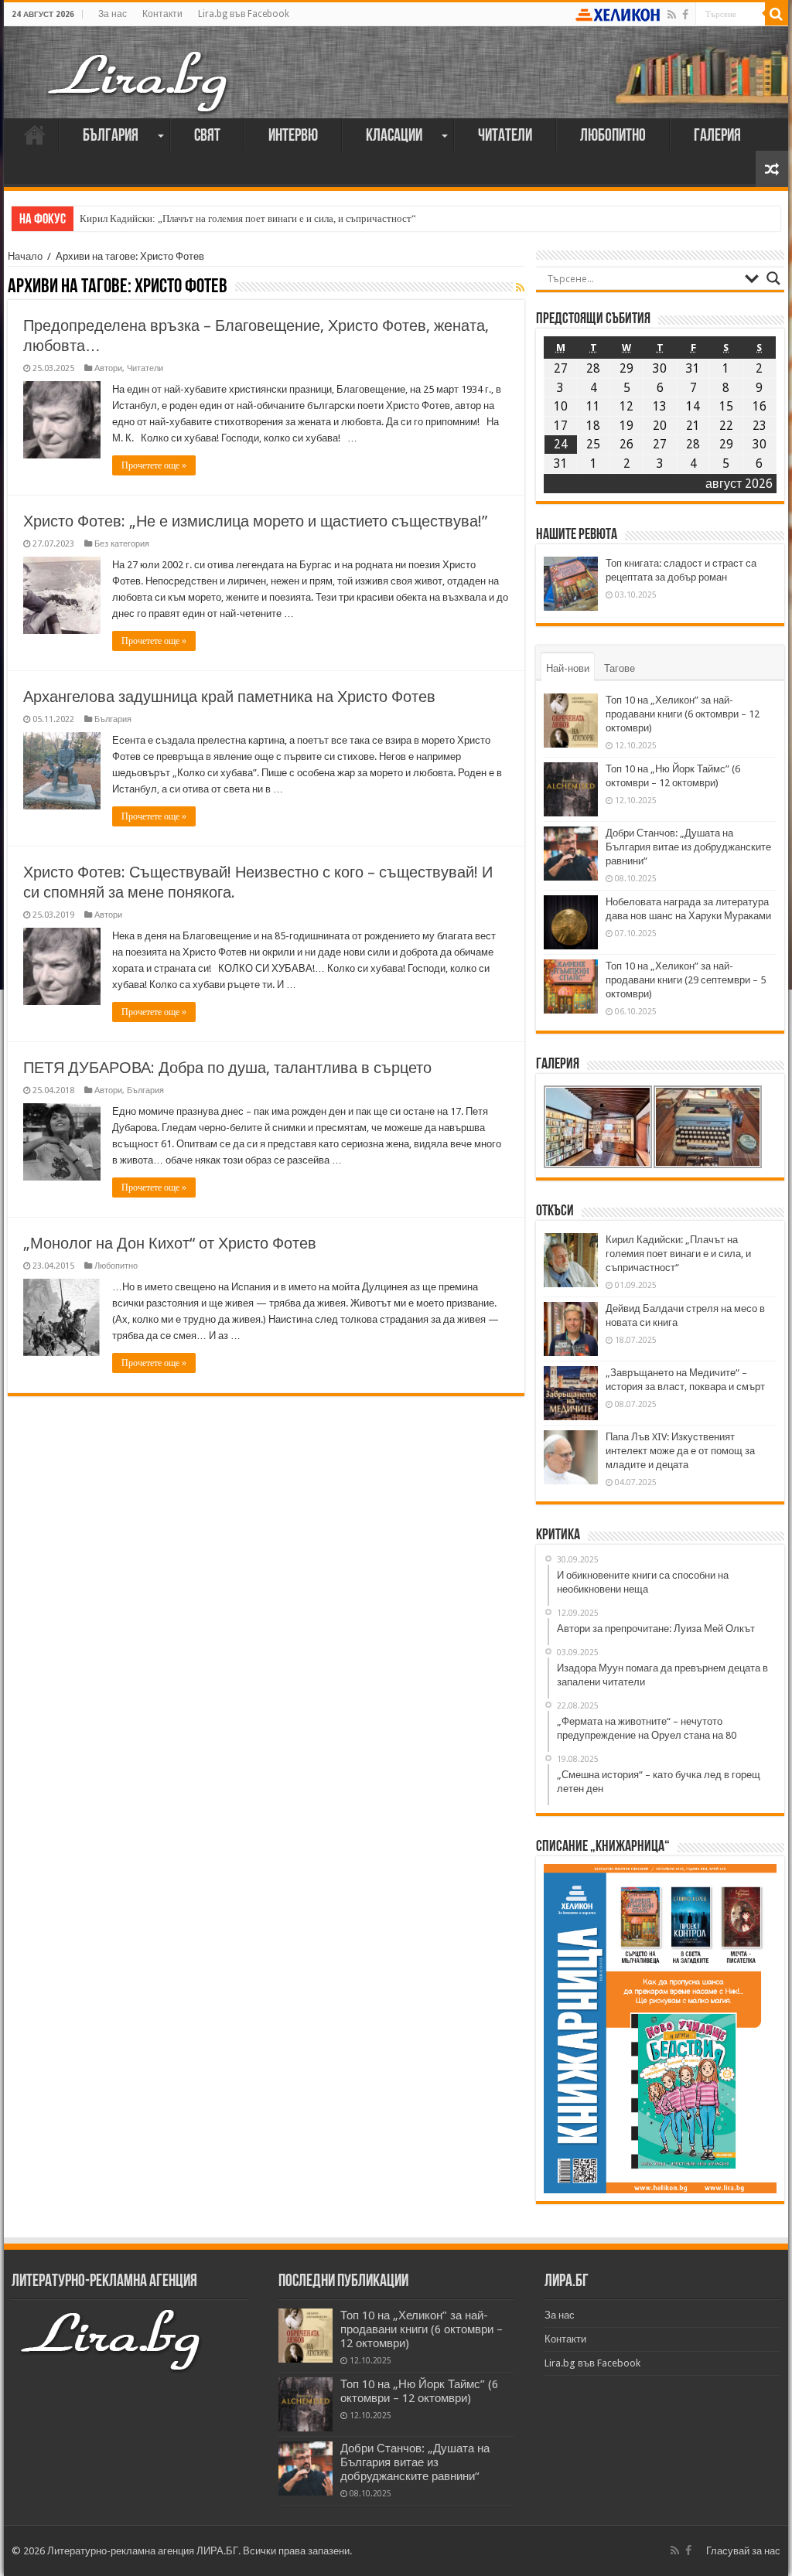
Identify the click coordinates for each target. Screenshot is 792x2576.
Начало (35, 135)
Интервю (293, 136)
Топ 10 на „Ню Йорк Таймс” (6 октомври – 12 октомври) (419, 2391)
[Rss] (672, 15)
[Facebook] (685, 15)
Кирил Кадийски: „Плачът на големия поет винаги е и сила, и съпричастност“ (248, 218)
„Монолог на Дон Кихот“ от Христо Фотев (170, 1243)
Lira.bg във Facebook (244, 14)
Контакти (162, 14)
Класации (394, 136)
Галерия (717, 136)
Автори (108, 368)
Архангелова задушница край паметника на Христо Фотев (229, 697)
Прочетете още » (154, 465)
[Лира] (139, 66)
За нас (113, 14)
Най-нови (568, 668)
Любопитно (613, 136)
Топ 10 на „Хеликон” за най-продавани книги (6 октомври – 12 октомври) (683, 714)
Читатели (505, 136)
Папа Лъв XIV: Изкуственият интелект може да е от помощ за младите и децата (680, 1451)
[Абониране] (520, 288)
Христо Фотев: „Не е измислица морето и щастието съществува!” (255, 521)
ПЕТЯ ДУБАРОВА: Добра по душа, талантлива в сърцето (227, 1068)
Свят (207, 136)
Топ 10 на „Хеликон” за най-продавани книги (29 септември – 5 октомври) (686, 980)
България (111, 136)
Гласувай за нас (743, 2551)
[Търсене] (777, 14)
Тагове (620, 668)
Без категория (122, 544)
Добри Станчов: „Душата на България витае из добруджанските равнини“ (688, 847)
